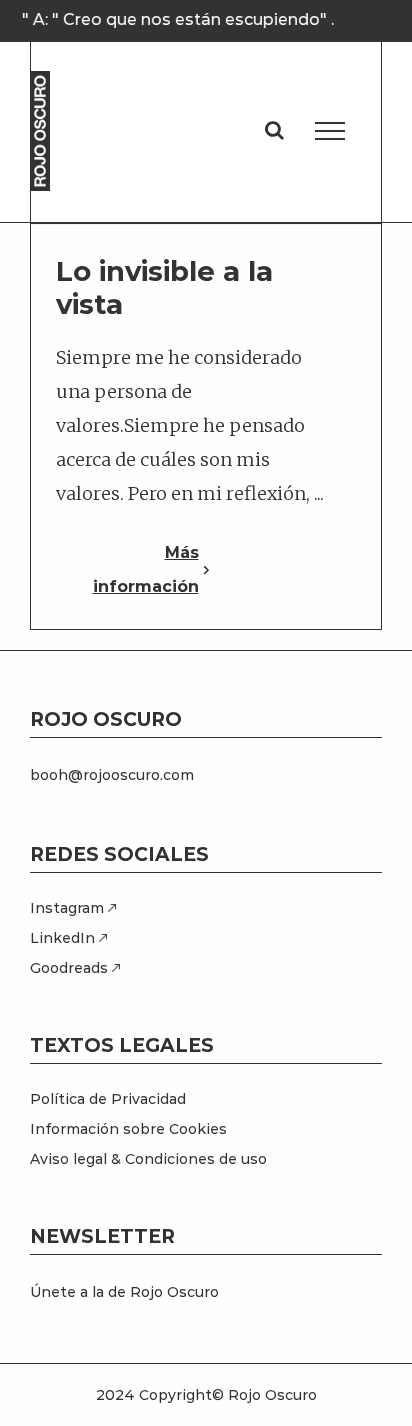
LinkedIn (64, 938)
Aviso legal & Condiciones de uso (148, 1159)
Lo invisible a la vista (164, 287)
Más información (146, 569)
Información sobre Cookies (128, 1129)
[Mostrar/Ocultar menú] (330, 131)
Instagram (69, 908)
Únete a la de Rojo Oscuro (124, 1292)
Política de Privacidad (108, 1099)
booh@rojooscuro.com (112, 775)
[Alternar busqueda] (274, 130)
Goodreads (71, 968)
